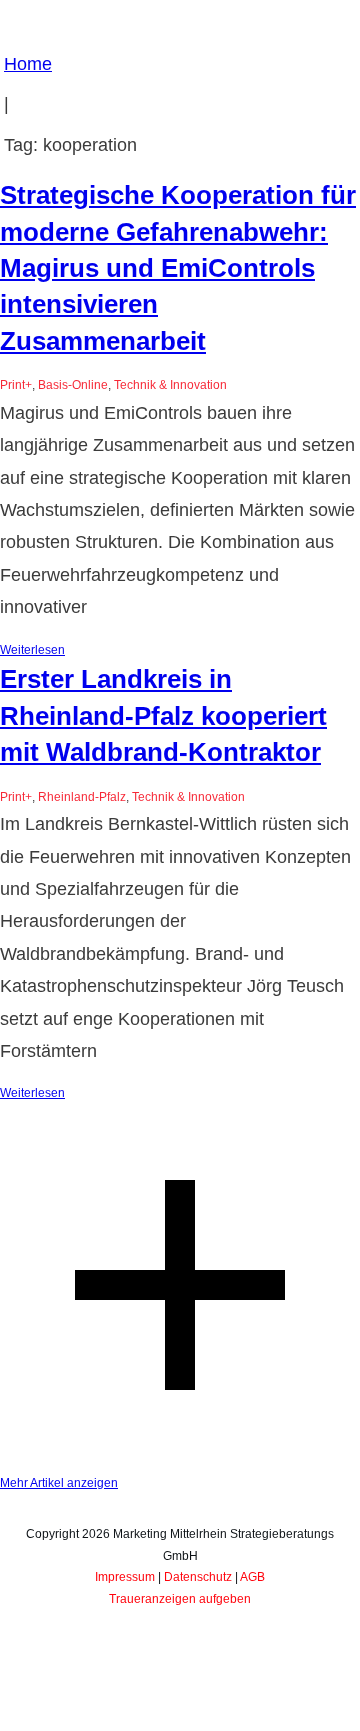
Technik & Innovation (170, 385)
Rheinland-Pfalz (82, 797)
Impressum (125, 1577)
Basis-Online (73, 385)
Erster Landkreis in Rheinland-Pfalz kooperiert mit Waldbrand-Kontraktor (163, 715)
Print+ (16, 385)
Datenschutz (198, 1577)
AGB (252, 1577)
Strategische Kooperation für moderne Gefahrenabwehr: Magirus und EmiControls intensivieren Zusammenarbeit (178, 268)
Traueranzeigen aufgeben (180, 1599)
